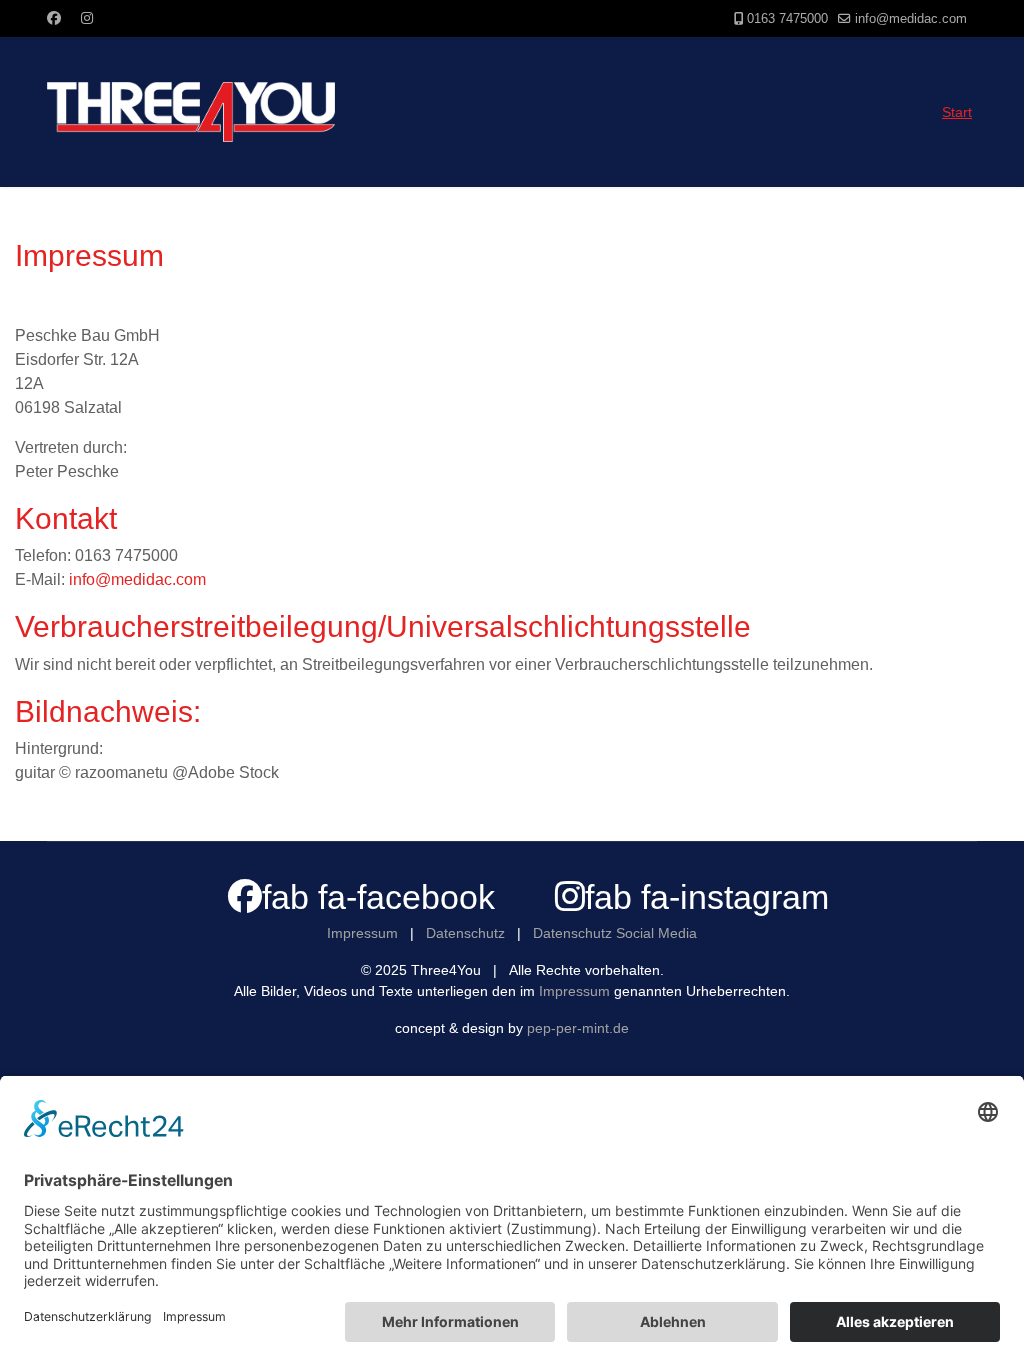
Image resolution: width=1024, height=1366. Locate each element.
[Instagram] (87, 18)
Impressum (362, 933)
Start (957, 112)
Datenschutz (465, 933)
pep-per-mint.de (578, 1028)
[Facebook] (54, 18)
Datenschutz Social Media (615, 933)
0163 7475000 (787, 19)
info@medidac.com (911, 19)
